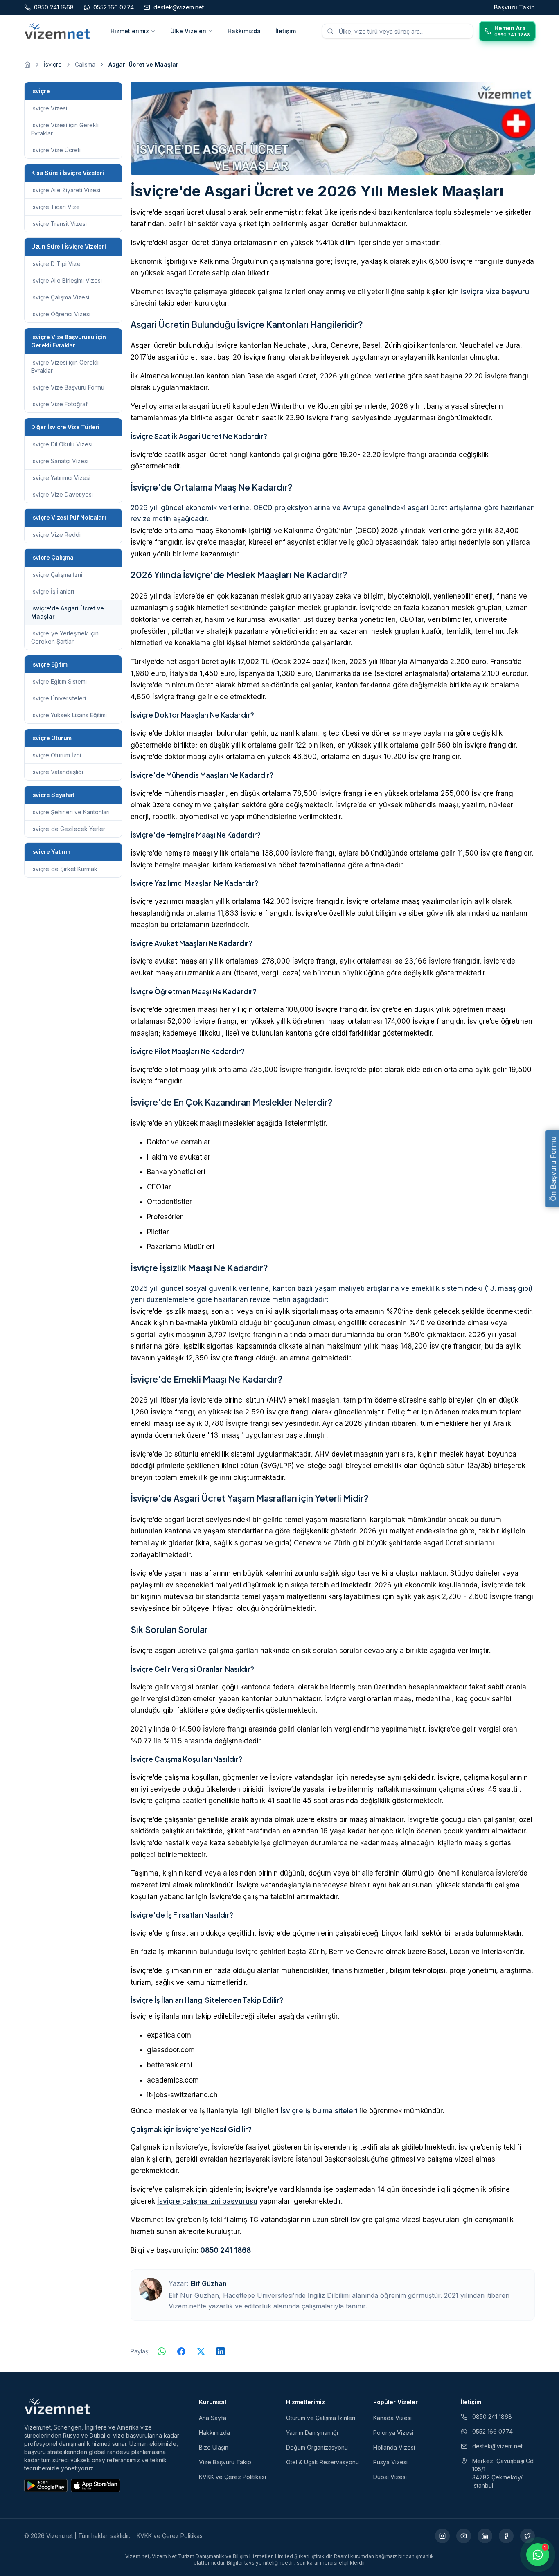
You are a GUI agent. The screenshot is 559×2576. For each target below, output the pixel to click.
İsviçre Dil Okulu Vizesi (62, 444)
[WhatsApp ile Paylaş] (162, 2351)
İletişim (286, 31)
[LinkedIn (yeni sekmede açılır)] (485, 2536)
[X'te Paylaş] (201, 2351)
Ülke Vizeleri (188, 31)
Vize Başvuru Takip (225, 2462)
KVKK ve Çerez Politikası (232, 2477)
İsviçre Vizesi (49, 108)
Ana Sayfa (213, 2418)
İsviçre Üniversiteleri (59, 698)
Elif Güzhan (208, 2283)
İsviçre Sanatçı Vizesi (60, 461)
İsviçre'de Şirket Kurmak (64, 869)
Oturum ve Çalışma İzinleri (321, 2418)
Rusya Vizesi (390, 2462)
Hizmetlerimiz (130, 31)
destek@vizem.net (497, 2446)
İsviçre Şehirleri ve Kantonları (70, 812)
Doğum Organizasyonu (317, 2447)
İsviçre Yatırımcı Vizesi (61, 478)
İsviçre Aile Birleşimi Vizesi (66, 280)
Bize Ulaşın (214, 2447)
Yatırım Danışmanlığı (312, 2433)
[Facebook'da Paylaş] (181, 2351)
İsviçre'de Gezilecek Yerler (68, 829)
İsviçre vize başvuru (495, 292)
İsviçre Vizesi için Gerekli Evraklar (65, 129)
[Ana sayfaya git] (27, 65)
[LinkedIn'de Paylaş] (221, 2351)
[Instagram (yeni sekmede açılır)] (442, 2536)
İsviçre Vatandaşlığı (57, 772)
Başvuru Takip (514, 7)
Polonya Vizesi (393, 2433)
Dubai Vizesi (390, 2477)
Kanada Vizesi (392, 2418)
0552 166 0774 (493, 2431)
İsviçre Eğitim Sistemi (59, 681)
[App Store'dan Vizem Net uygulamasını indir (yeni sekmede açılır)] (96, 2486)
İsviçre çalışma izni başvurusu (207, 2201)
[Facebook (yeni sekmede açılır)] (506, 2536)
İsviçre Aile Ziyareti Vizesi (66, 190)
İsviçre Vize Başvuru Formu (68, 387)
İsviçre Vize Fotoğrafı (60, 404)
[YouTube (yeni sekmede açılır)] (464, 2536)
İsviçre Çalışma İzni (57, 575)
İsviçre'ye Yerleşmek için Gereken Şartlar (65, 637)
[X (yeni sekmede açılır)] (527, 2536)
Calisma (85, 64)
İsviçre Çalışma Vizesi (60, 297)
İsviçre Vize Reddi (56, 535)
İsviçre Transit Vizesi (59, 224)
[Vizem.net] (57, 2406)
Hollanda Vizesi (394, 2447)
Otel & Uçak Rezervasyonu (322, 2462)
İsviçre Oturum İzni (56, 755)
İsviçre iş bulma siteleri (319, 2111)
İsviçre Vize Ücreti (56, 150)
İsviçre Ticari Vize (55, 207)
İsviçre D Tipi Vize (56, 264)
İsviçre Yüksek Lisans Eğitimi (69, 715)
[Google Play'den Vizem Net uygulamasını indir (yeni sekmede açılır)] (46, 2486)
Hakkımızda (244, 31)
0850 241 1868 (225, 2250)
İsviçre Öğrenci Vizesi (61, 314)
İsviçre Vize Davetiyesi (62, 494)
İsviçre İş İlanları (53, 591)
